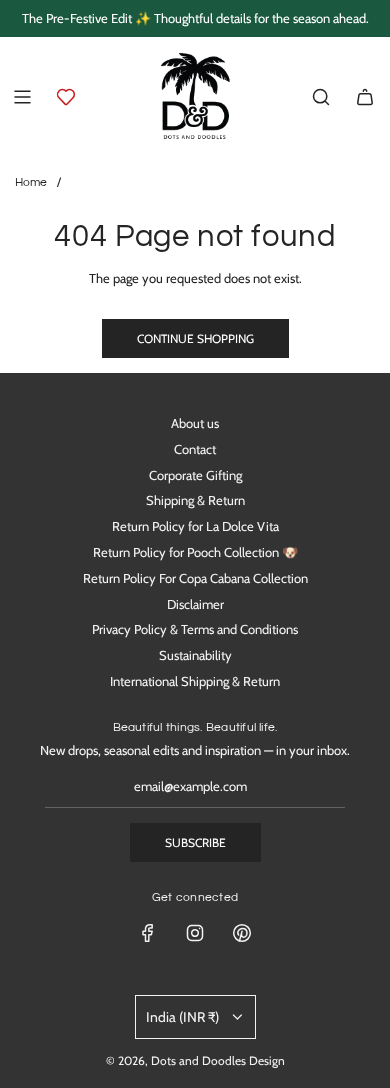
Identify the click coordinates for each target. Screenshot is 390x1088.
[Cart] (365, 97)
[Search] (321, 97)
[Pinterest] (242, 933)
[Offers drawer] (66, 97)
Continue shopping (195, 338)
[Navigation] (22, 97)
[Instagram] (195, 933)
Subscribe (195, 842)
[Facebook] (148, 933)
